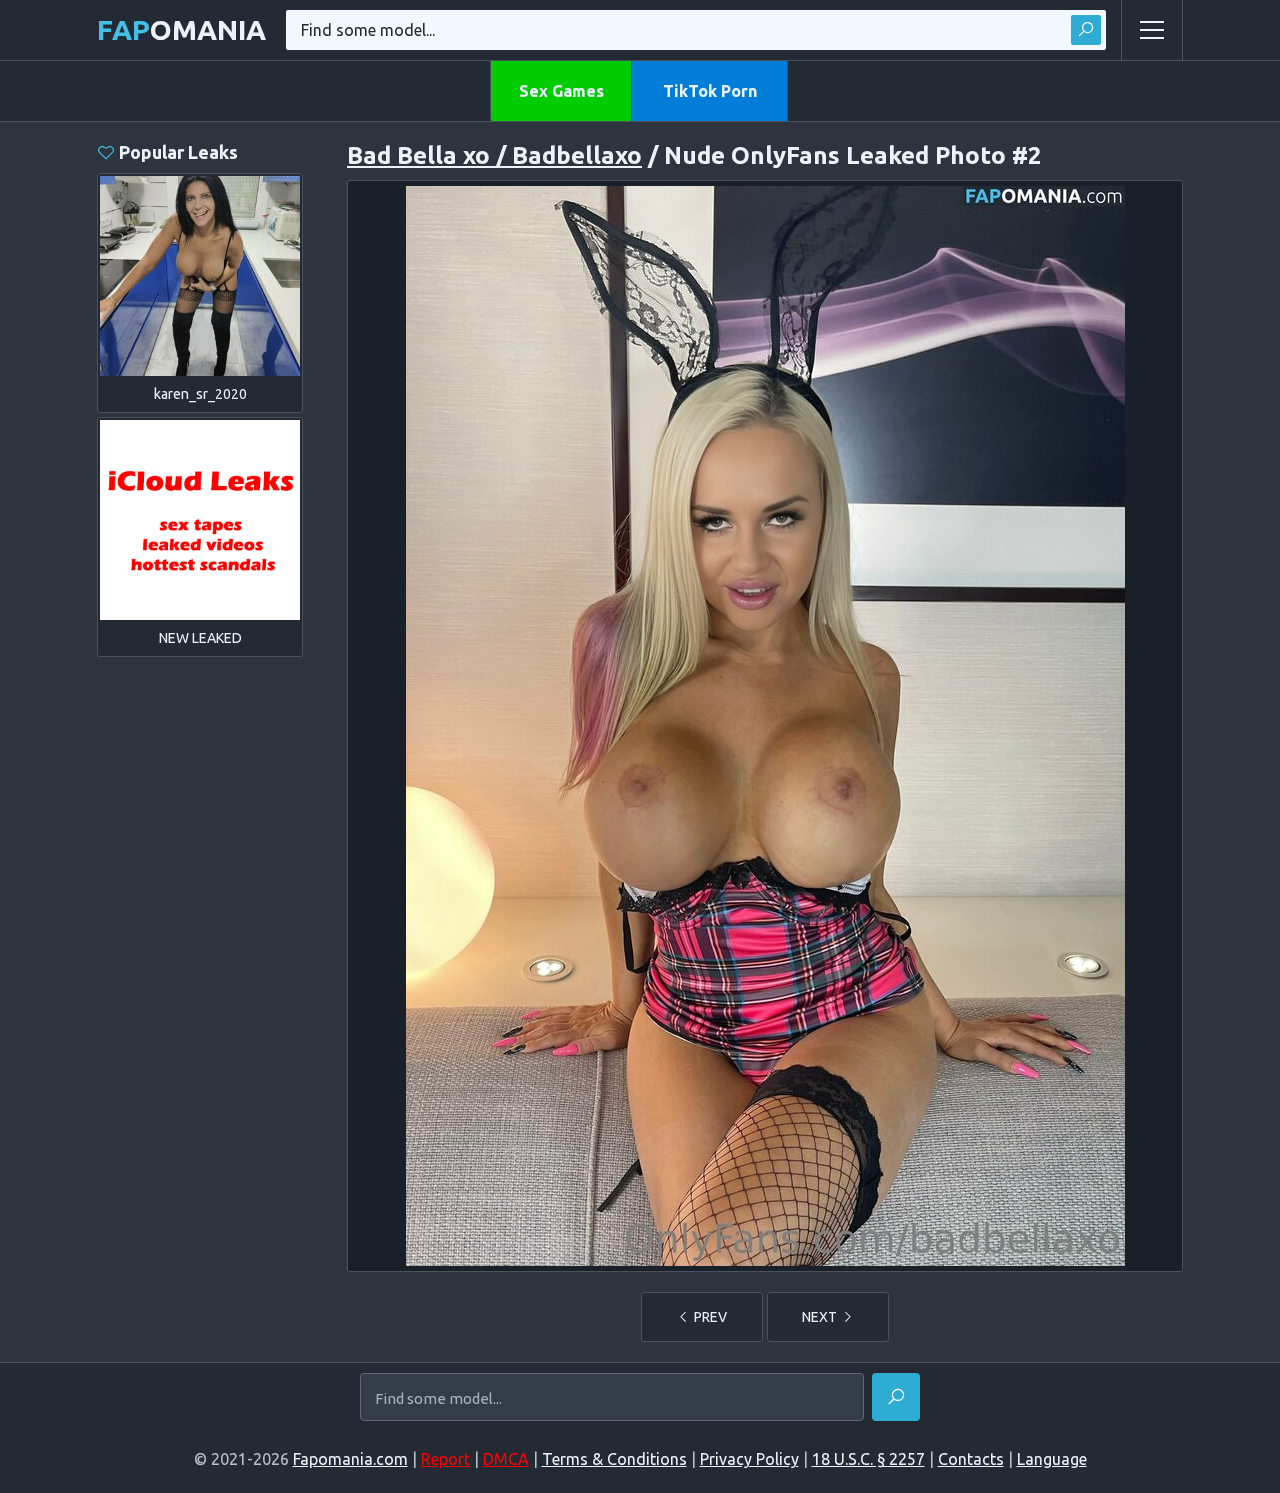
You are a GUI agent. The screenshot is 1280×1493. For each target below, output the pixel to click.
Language (1052, 1459)
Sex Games (561, 91)
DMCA (506, 1459)
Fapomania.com (350, 1459)
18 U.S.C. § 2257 (868, 1459)
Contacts (971, 1459)
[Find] (1086, 30)
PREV (709, 1317)
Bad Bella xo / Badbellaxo (494, 155)
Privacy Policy (749, 1459)
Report (445, 1459)
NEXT (821, 1317)
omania (181, 29)
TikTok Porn (710, 91)
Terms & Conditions (614, 1459)
